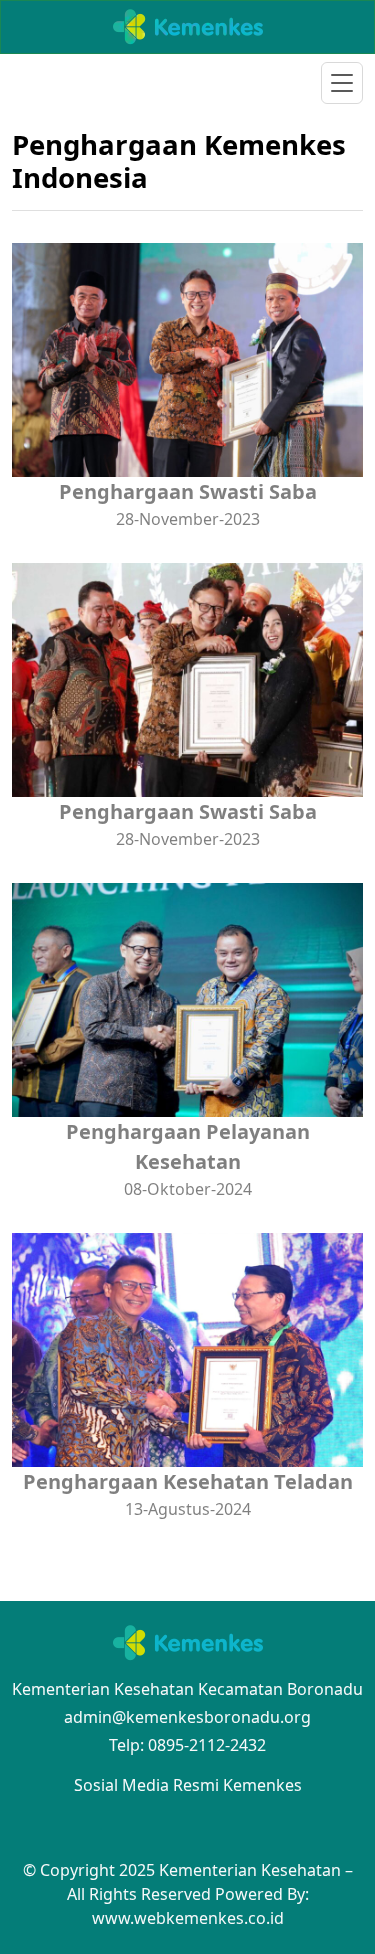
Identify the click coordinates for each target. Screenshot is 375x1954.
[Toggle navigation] (342, 83)
